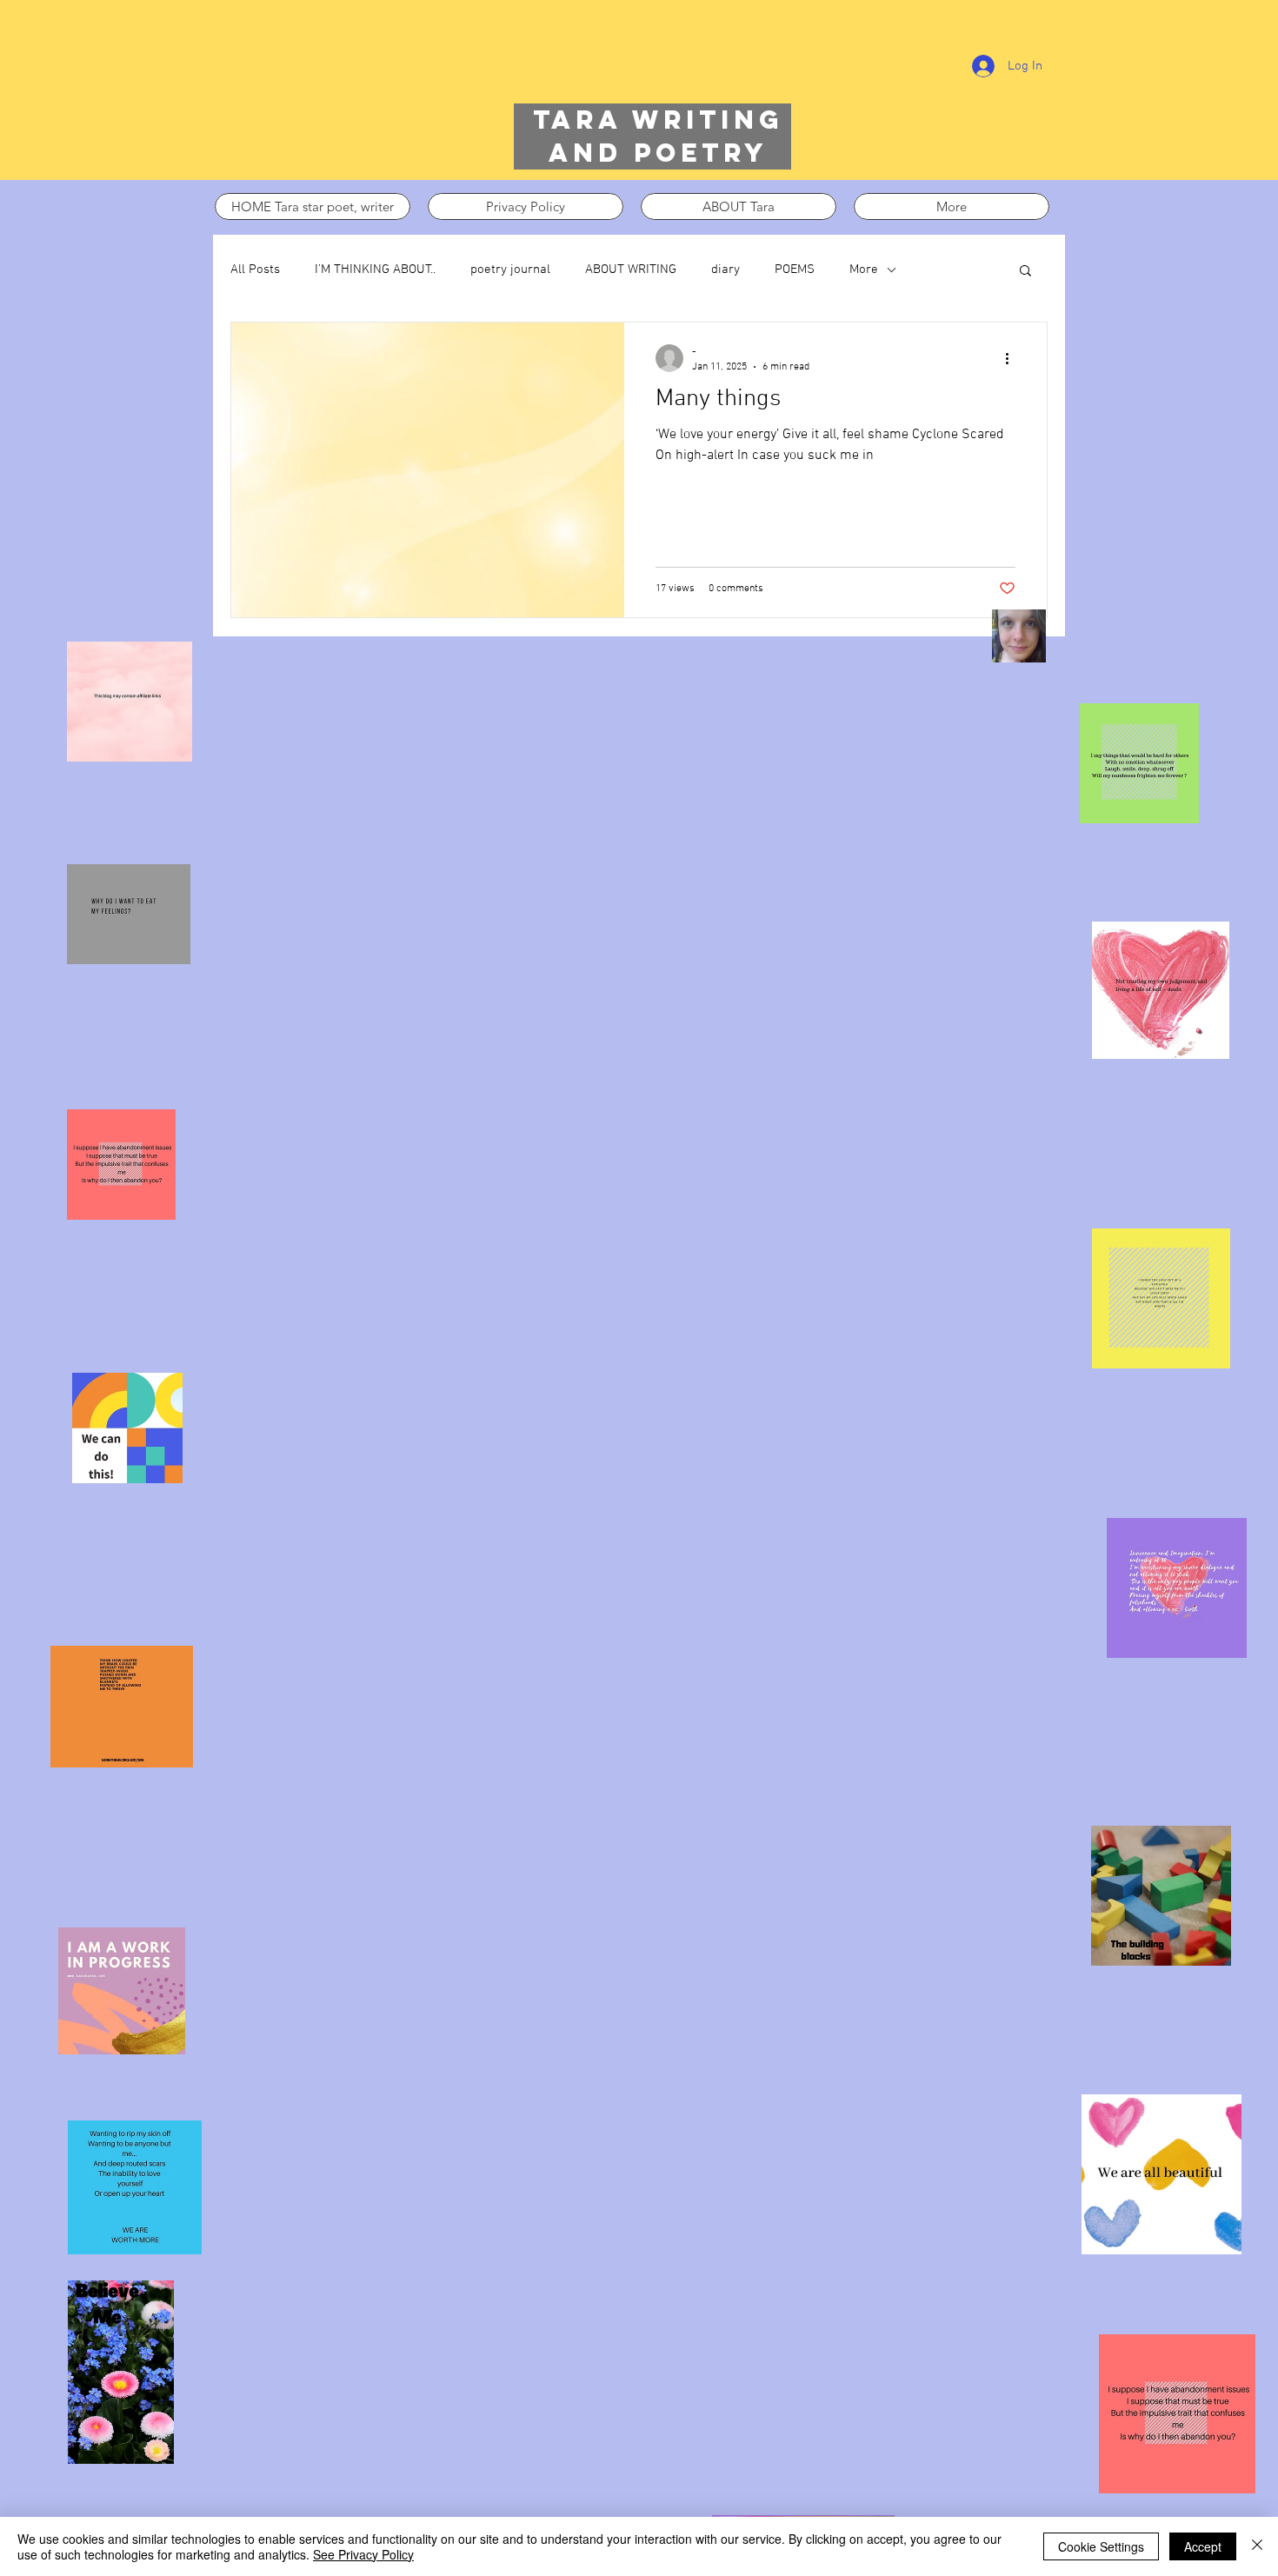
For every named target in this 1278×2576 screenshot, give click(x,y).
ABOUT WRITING (631, 270)
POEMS (795, 270)
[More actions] (1013, 358)
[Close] (1257, 2546)
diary (726, 270)
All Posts (255, 270)
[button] (1025, 272)
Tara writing (658, 120)
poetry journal (510, 270)
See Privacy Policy (363, 2554)
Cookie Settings (1101, 2546)
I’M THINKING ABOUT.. (375, 270)
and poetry (658, 153)
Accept (1203, 2546)
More (864, 270)
